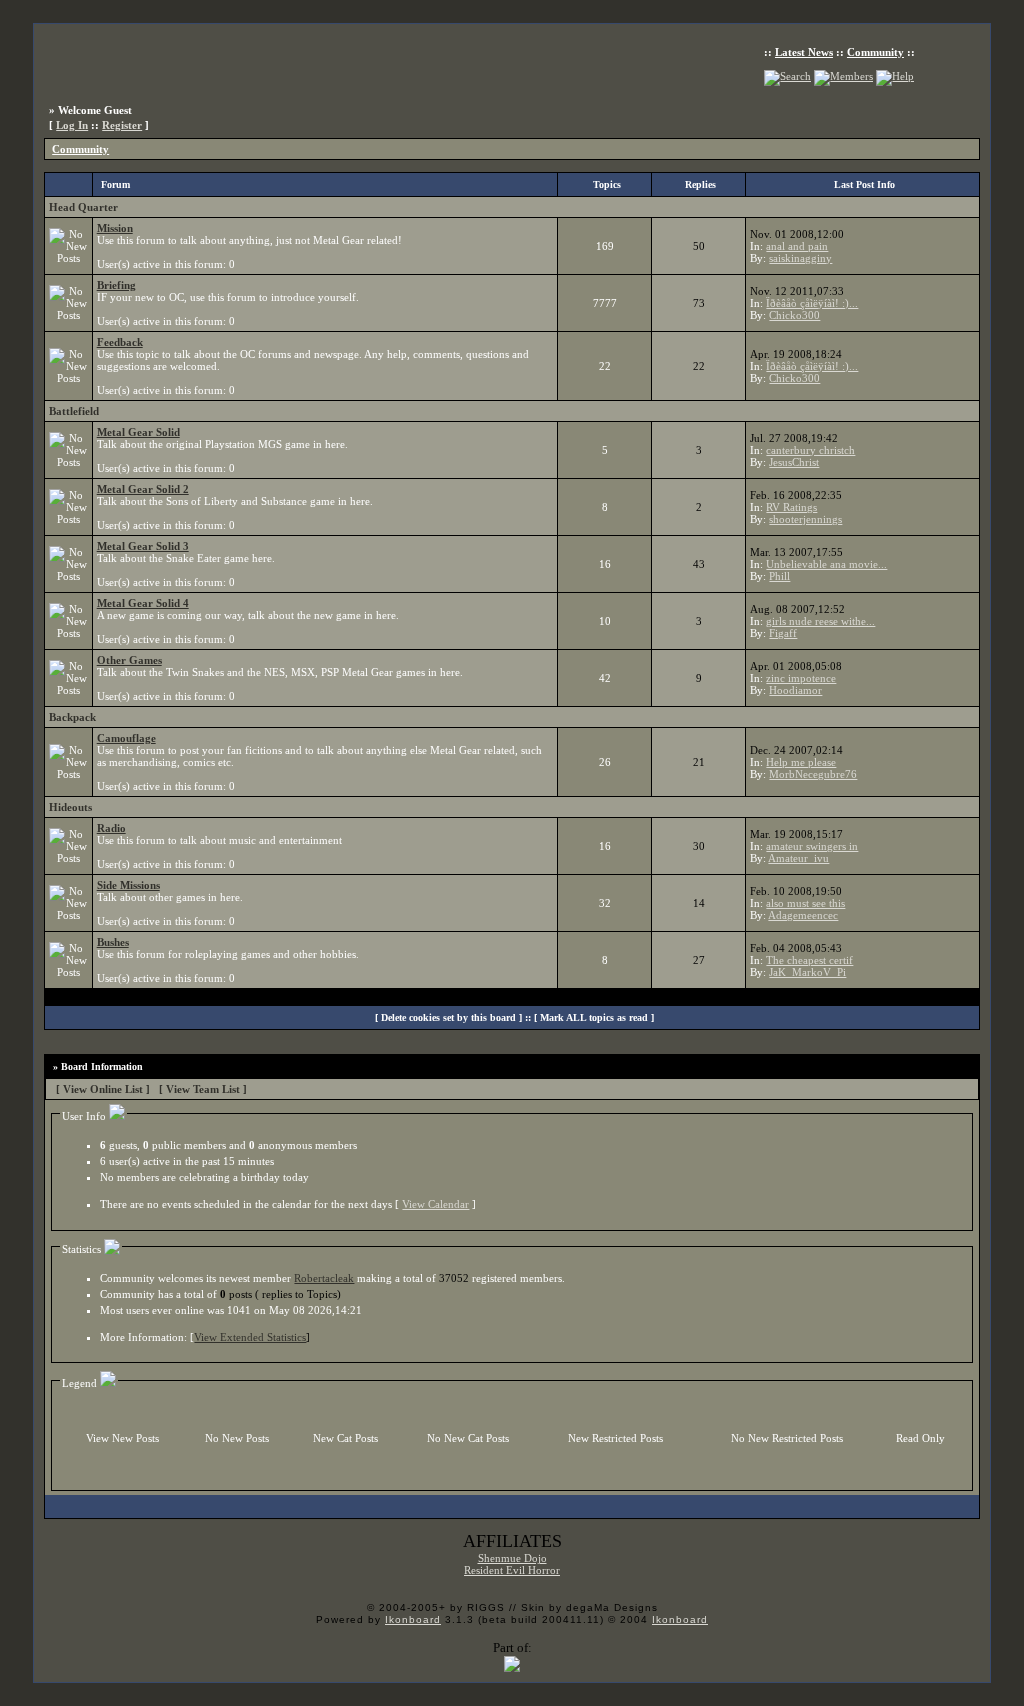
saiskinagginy (800, 258)
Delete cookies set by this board (448, 1017)
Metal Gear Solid (138, 432)
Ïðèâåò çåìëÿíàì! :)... (812, 303)
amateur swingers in (812, 846)
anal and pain (797, 246)
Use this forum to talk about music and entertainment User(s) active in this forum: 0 (219, 846)
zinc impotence (801, 678)
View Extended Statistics (250, 1337)
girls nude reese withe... (820, 621)
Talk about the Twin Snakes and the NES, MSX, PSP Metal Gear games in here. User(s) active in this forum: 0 (280, 678)
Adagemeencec (803, 915)
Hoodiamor (795, 690)
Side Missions (128, 885)
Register (122, 125)
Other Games (129, 660)
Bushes (113, 942)
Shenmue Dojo (512, 1558)
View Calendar (435, 1204)
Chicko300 (794, 315)
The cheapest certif (809, 960)
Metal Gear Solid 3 (143, 546)
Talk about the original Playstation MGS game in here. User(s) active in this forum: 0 (222, 450)
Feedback (120, 342)
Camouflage (126, 738)
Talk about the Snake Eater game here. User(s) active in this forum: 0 (186, 564)
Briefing (116, 285)
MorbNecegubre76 (813, 774)
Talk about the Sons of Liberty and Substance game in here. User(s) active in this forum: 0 (235, 507)
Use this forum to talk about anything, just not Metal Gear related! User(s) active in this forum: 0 (249, 246)
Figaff (783, 633)
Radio (111, 828)
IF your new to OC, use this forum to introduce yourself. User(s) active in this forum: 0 (228, 303)
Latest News (804, 52)
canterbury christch (810, 450)
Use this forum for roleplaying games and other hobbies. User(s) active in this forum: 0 (228, 960)
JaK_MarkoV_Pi (807, 972)
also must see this (805, 903)
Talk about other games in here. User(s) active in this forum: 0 (170, 903)
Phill (779, 576)
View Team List (203, 1089)
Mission (115, 228)
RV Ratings (791, 507)
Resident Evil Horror (512, 1570)
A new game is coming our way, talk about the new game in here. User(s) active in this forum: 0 (248, 621)
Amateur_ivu (798, 858)
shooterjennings (805, 519)
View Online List (103, 1089)
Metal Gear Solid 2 (143, 489)
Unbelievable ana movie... (826, 564)
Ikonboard (413, 1619)
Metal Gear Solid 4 (143, 603)
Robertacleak (324, 1278)
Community (875, 52)
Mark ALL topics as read (594, 1017)
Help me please (801, 762)
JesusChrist (794, 462)
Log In (72, 125)
